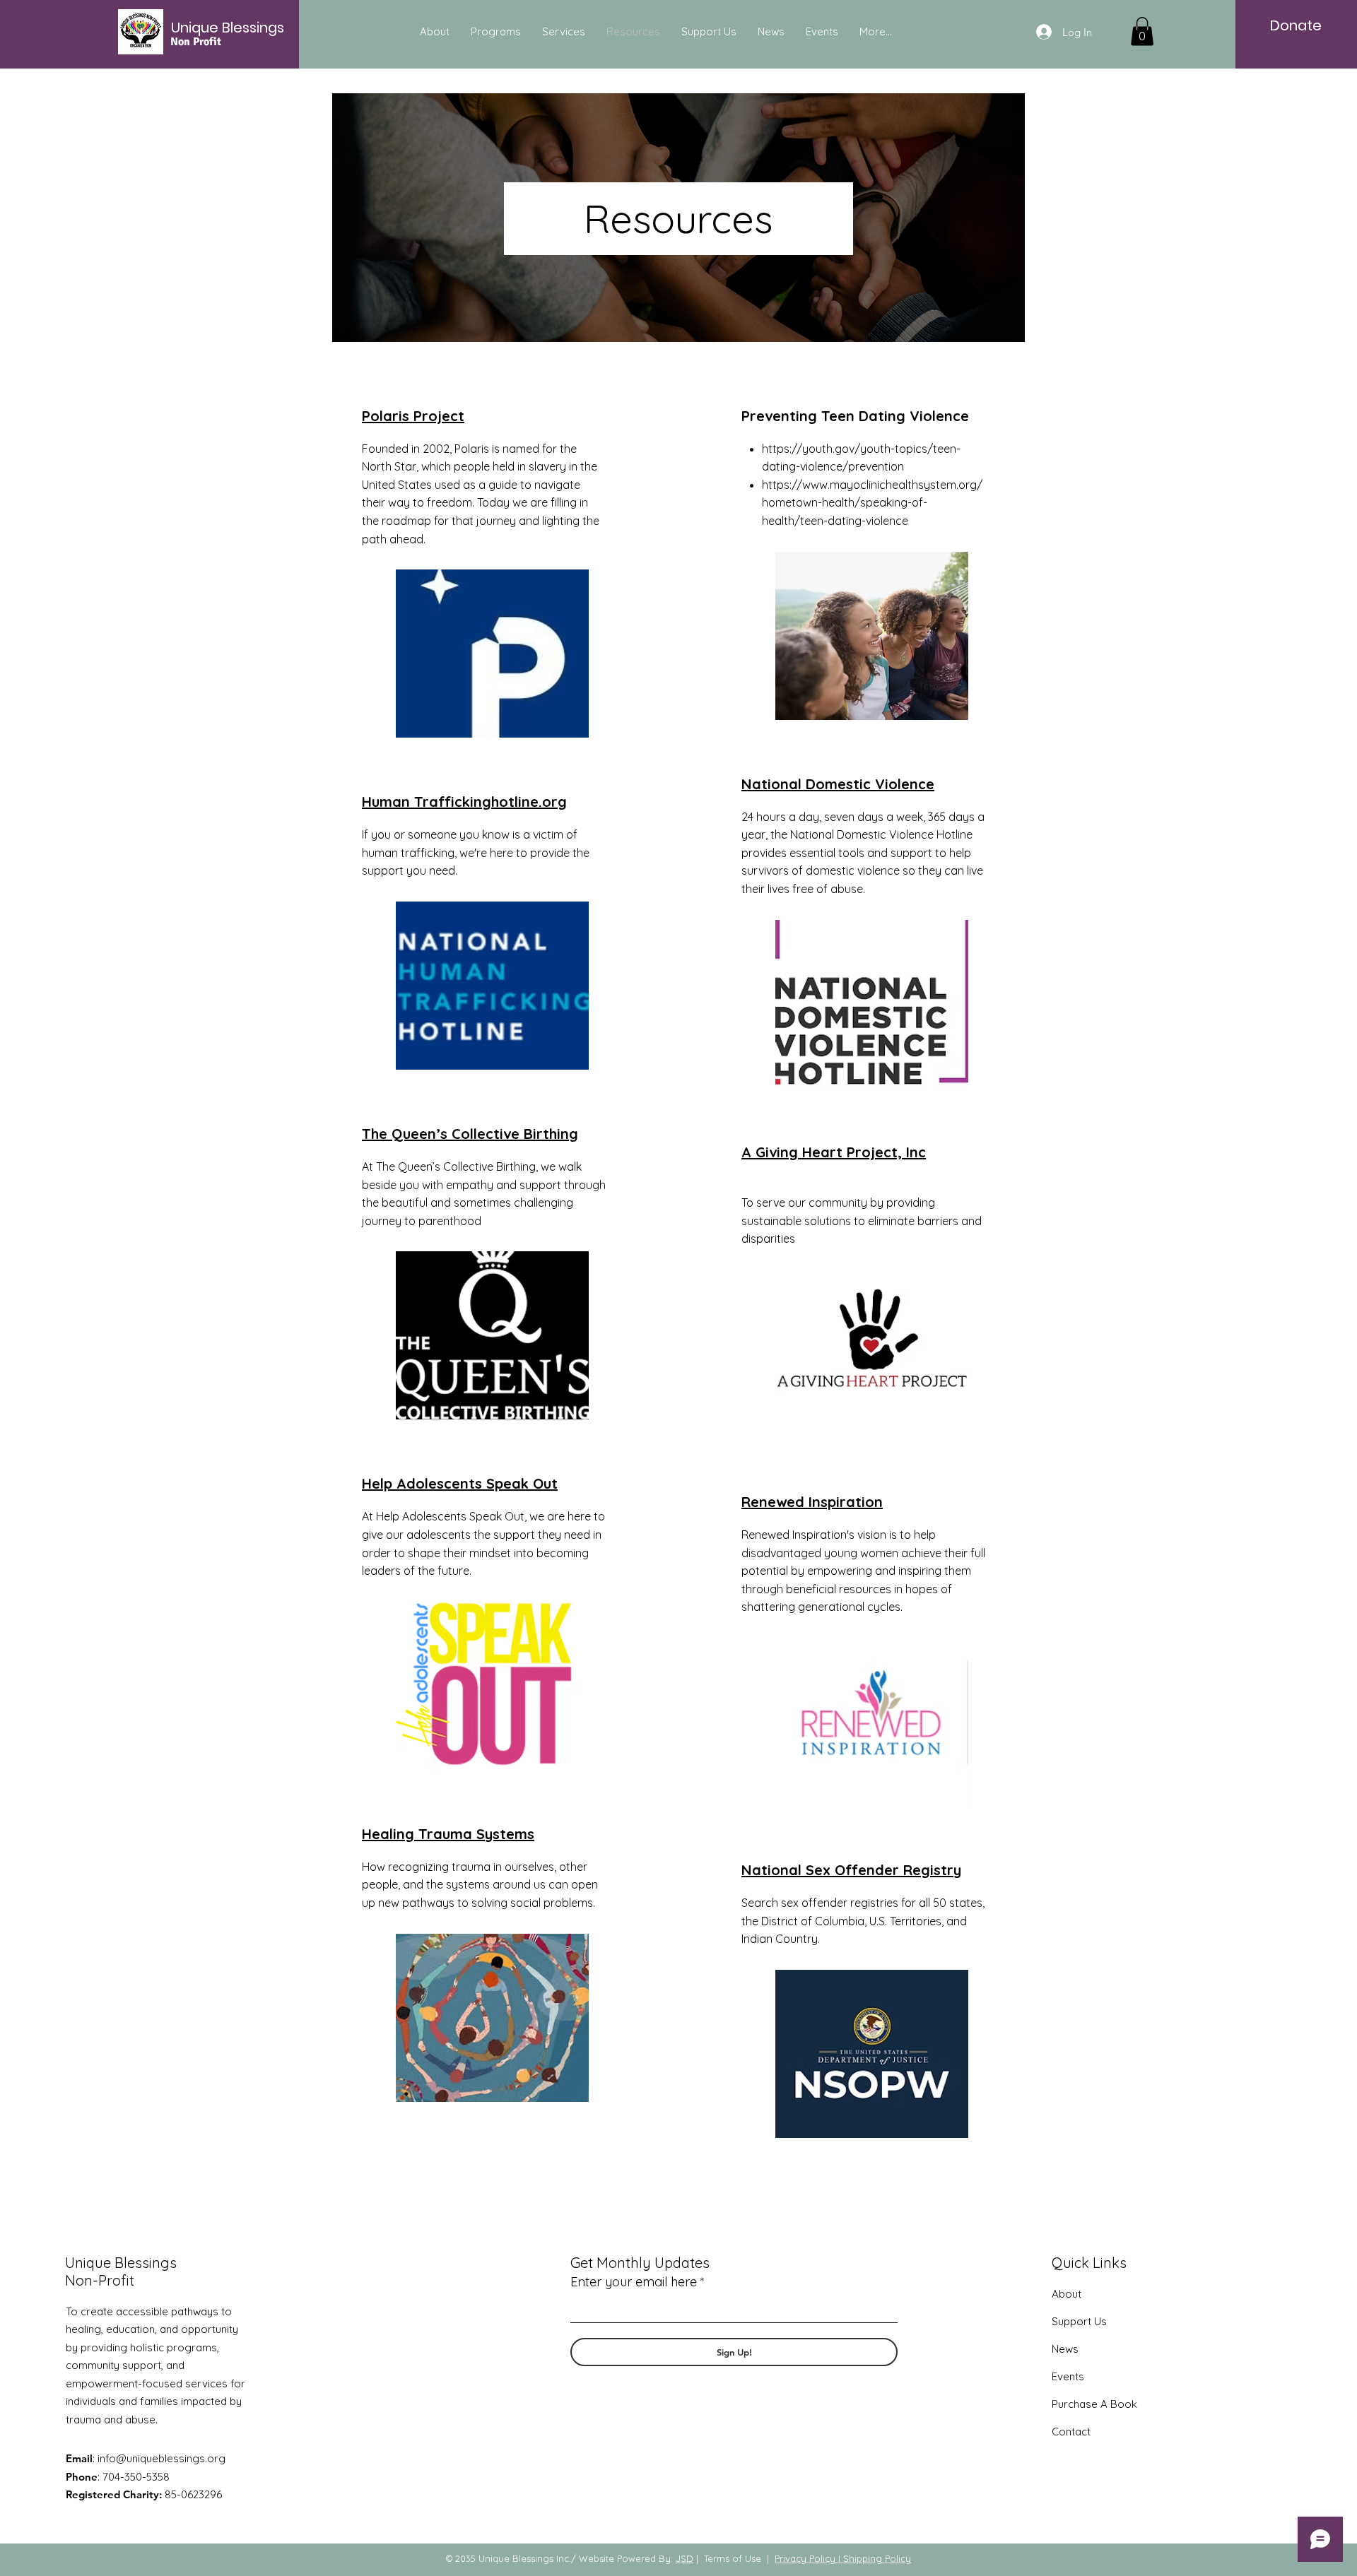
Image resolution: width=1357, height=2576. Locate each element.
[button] (1142, 31)
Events (1068, 2376)
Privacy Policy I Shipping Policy (843, 2558)
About (1067, 2294)
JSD (685, 2558)
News (1065, 2349)
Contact (1071, 2432)
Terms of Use (733, 2558)
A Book (1117, 2404)
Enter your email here (634, 2282)
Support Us (1079, 2321)
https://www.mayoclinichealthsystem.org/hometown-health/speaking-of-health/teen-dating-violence (872, 503)
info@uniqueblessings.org (161, 2458)
